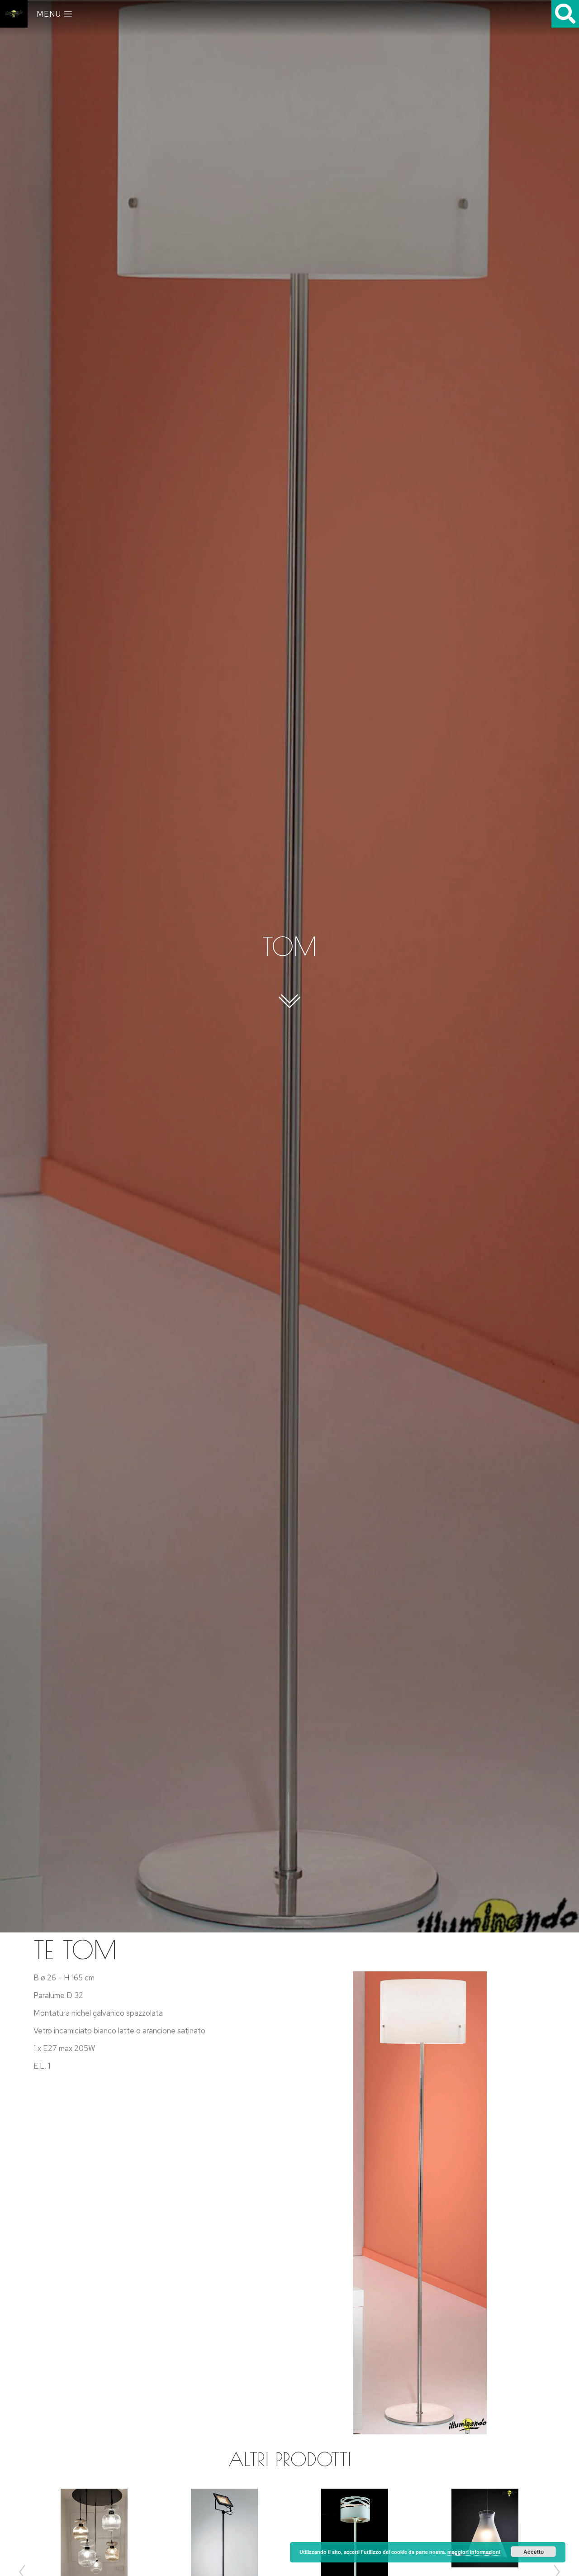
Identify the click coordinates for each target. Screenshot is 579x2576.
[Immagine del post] (485, 2528)
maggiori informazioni (474, 2552)
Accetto (534, 2552)
